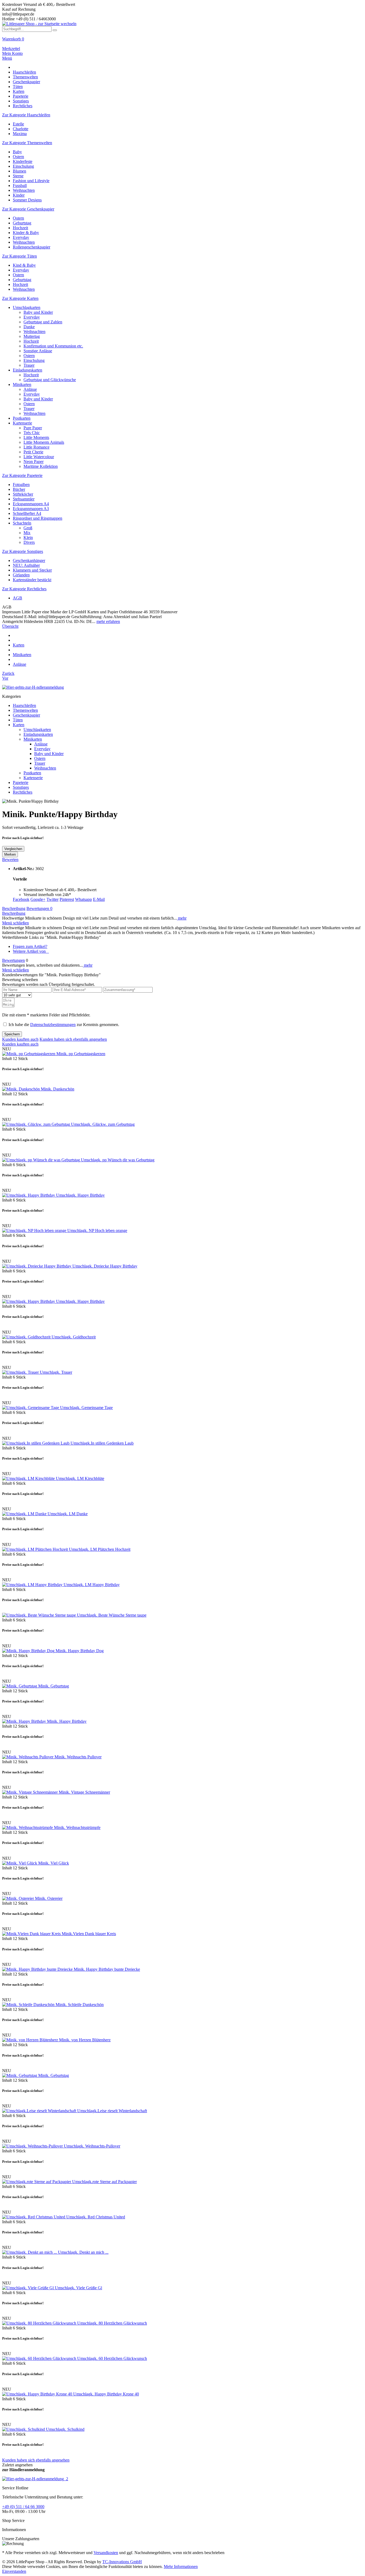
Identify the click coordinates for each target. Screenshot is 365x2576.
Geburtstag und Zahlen (43, 322)
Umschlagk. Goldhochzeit (74, 1337)
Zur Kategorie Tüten (20, 256)
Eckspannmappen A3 (31, 509)
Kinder (19, 195)
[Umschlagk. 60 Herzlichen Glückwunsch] (40, 2358)
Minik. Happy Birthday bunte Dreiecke (107, 1969)
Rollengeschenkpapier (32, 247)
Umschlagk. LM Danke (68, 1514)
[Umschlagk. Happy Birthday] (29, 1195)
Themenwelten (25, 710)
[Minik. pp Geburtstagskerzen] (29, 1054)
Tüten (18, 720)
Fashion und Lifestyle (31, 181)
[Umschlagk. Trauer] (21, 1372)
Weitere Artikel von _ (31, 951)
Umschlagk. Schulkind (65, 2429)
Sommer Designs (27, 200)
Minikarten (22, 384)
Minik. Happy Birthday (67, 1721)
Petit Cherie (33, 452)
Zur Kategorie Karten (20, 298)
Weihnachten (24, 190)
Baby (17, 152)
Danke (29, 327)
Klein (28, 537)
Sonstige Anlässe (38, 351)
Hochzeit (20, 228)
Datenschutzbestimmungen (53, 1025)
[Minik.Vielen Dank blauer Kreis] (32, 1934)
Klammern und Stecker (32, 570)
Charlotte (21, 129)
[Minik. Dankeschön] (22, 1089)
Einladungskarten (28, 370)
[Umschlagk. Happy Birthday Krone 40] (38, 2394)
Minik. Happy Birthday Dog (80, 1651)
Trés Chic (32, 433)
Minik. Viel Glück (54, 1863)
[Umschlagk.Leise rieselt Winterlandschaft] (40, 2111)
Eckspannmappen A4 (31, 504)
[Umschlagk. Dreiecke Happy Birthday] (37, 1266)
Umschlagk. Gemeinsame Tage (86, 1408)
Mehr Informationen (181, 2567)
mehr (182, 918)
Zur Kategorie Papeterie (22, 475)
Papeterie (21, 782)
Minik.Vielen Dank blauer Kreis (89, 1934)
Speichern (12, 1034)
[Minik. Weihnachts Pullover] (28, 1757)
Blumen (20, 171)
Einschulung (23, 166)
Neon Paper (34, 462)
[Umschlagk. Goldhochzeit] (27, 1337)
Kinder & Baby (26, 233)
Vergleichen (13, 849)
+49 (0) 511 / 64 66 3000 (23, 2507)
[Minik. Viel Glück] (20, 1863)
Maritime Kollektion (41, 466)
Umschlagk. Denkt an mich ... (83, 2252)
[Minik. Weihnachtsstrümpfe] (28, 1827)
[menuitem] (183, 41)
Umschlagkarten (27, 307)
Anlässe (30, 389)
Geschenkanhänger (29, 560)
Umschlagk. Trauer (56, 1372)
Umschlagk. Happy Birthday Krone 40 (106, 2394)
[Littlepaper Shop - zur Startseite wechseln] (39, 24)
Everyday (21, 237)
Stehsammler (24, 499)
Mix (27, 533)
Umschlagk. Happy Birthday (80, 1195)
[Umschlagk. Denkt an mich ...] (30, 2252)
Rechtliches (23, 792)
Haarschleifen (24, 705)
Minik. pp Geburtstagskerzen (81, 1054)
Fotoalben (21, 485)
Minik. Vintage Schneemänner (84, 1792)
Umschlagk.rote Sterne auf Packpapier (104, 2182)
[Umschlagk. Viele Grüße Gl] (28, 2288)
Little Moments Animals (44, 442)
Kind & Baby (24, 265)
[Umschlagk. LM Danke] (25, 1514)
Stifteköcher (23, 494)
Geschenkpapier (26, 715)
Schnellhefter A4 (27, 513)
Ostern (18, 157)
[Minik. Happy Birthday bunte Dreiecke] (38, 1969)
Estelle (18, 124)
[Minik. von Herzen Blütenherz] (31, 2040)
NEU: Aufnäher (26, 565)
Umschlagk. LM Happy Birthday (92, 1585)
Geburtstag (22, 223)
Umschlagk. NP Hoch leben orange (97, 1230)
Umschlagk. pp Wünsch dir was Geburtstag (118, 1160)
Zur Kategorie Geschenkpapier (28, 209)
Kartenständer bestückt (32, 580)
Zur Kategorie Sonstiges (23, 551)
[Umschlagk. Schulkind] (24, 2429)
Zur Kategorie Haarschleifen (26, 115)
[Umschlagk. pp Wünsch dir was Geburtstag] (42, 1160)
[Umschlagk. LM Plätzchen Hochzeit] (36, 1549)
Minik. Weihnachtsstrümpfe (77, 1827)
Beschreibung (14, 908)
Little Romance (36, 447)
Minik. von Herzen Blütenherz (85, 2040)
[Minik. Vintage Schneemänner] (30, 1792)
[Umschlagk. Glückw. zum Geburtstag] (37, 1124)
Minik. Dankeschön (58, 1089)
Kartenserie (22, 423)
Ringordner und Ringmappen (38, 518)
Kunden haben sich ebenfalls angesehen (73, 1039)
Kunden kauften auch (20, 1039)
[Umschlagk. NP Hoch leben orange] (35, 1230)
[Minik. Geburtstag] (20, 1686)
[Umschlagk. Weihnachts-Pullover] (33, 2146)
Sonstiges (21, 787)
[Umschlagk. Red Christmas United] (34, 2217)
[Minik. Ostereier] (19, 1898)
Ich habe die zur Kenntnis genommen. (64, 1025)
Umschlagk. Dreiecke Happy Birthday (105, 1266)
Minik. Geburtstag (54, 1686)
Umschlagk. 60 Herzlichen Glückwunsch (112, 2358)
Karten (19, 725)
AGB (18, 598)
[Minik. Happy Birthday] (25, 1721)
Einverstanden (14, 2571)
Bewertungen (39, 908)
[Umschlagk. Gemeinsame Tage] (31, 1408)
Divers (29, 542)
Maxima (20, 134)
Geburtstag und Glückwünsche (50, 380)
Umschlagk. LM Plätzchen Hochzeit (100, 1549)
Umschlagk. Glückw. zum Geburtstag (103, 1124)
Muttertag (32, 336)
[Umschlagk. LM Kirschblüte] (29, 1478)
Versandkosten (106, 2553)
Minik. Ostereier (49, 1898)
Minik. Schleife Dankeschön (80, 2005)
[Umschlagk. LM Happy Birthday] (33, 1585)
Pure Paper (33, 428)
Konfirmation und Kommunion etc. (53, 346)
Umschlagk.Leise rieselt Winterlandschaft (112, 2111)
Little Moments (36, 437)
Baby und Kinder (38, 312)
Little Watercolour (39, 457)
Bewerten (10, 860)
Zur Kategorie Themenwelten (27, 143)
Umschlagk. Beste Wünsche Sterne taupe (112, 1615)
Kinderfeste (23, 161)
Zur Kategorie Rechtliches (24, 589)
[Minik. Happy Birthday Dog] (29, 1651)
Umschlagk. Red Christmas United (96, 2217)
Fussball (20, 185)
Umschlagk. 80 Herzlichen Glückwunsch (112, 2323)
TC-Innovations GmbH (122, 2562)
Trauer (29, 365)
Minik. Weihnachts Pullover (78, 1757)
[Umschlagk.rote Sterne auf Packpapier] (37, 2182)
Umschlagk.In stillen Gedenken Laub (102, 1443)
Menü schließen (15, 923)
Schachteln (22, 523)
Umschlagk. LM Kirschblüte (80, 1478)
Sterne (18, 176)
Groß (28, 528)
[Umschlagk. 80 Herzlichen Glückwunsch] (40, 2323)
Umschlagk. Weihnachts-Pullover (92, 2146)
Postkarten (22, 418)
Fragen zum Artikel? (30, 946)
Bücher (19, 489)
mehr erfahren (108, 621)
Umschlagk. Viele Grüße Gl (78, 2288)
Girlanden (21, 575)
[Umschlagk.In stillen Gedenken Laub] (36, 1443)
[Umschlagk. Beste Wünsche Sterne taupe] (40, 1615)
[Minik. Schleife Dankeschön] (29, 2005)
